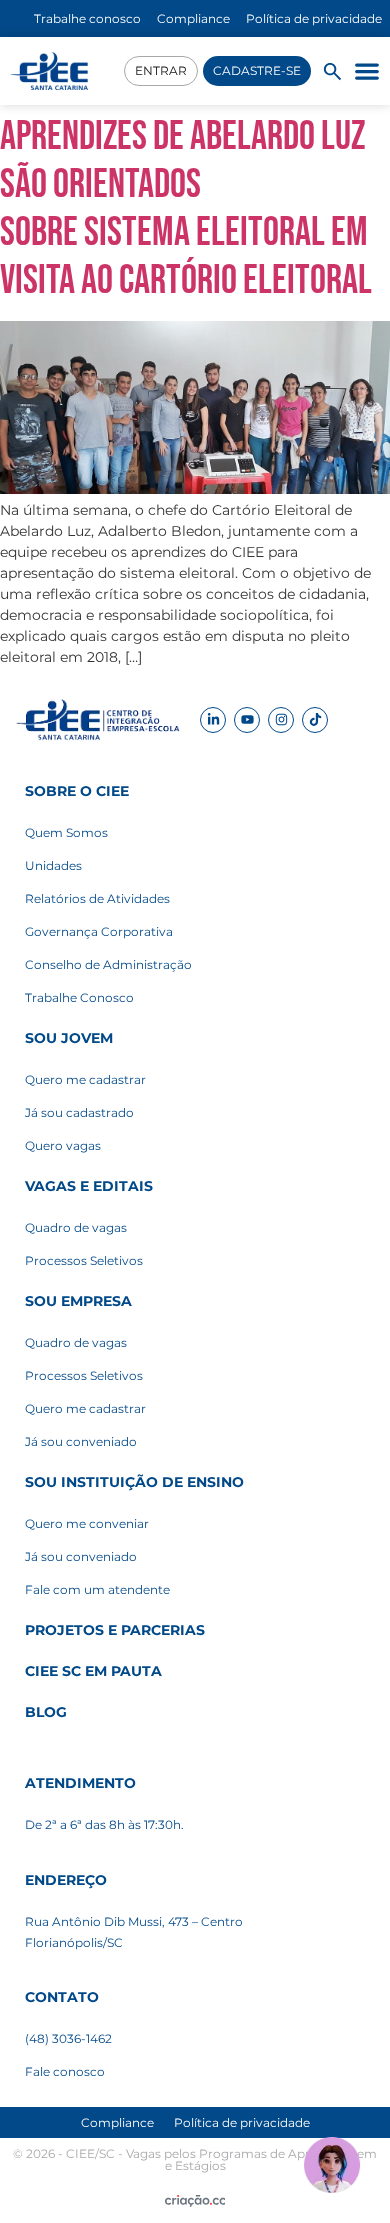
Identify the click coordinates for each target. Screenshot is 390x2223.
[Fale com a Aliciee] (332, 2165)
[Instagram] (281, 720)
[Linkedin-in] (213, 720)
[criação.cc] (195, 2201)
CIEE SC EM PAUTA (93, 1671)
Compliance (117, 2122)
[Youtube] (247, 720)
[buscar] (332, 71)
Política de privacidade (242, 2122)
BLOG (46, 1712)
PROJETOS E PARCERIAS (115, 1630)
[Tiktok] (315, 720)
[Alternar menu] (367, 71)
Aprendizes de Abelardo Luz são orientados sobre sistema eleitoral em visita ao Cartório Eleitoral (186, 209)
